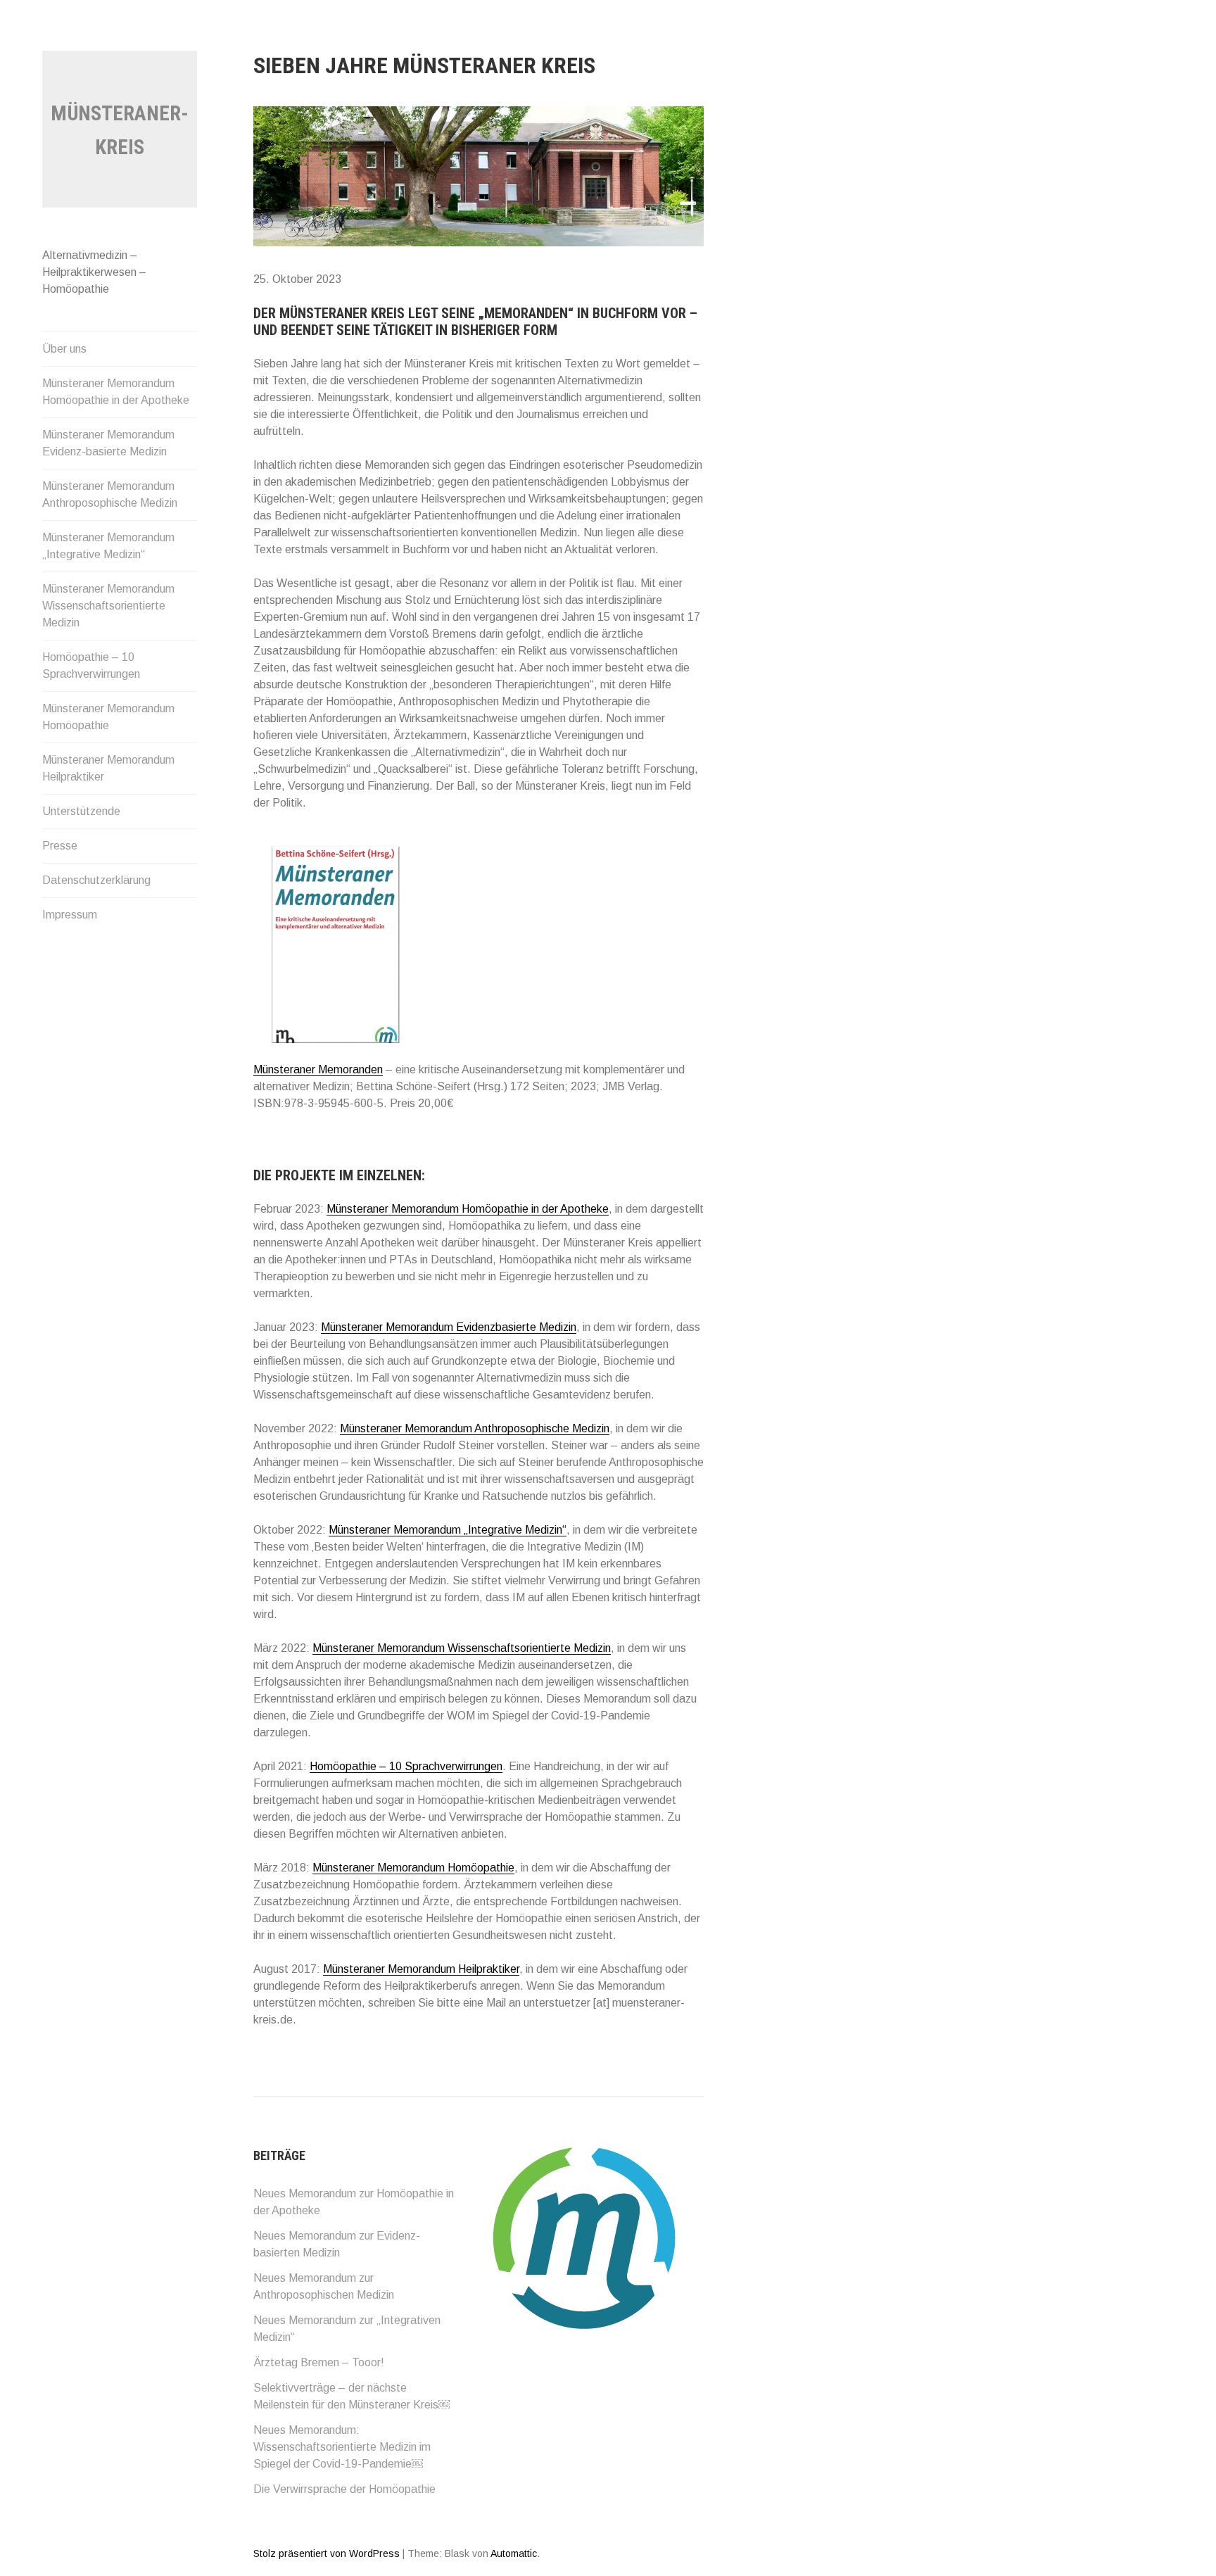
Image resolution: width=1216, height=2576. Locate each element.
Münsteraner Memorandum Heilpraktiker (108, 768)
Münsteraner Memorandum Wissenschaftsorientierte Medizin (108, 606)
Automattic (514, 2553)
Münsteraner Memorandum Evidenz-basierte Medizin (108, 443)
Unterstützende (81, 811)
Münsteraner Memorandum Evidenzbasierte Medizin (449, 1327)
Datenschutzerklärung (96, 880)
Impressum (70, 915)
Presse (60, 846)
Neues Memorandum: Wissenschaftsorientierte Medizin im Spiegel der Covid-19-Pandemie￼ (342, 2447)
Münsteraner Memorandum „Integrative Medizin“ (108, 546)
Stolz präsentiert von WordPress (327, 2553)
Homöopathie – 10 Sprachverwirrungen (91, 665)
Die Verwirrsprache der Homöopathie (344, 2489)
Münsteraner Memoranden (318, 1069)
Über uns (64, 349)
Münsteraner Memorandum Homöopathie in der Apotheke (116, 392)
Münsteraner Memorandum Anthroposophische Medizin (110, 494)
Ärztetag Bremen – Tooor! (319, 2362)
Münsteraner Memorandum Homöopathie (108, 717)
